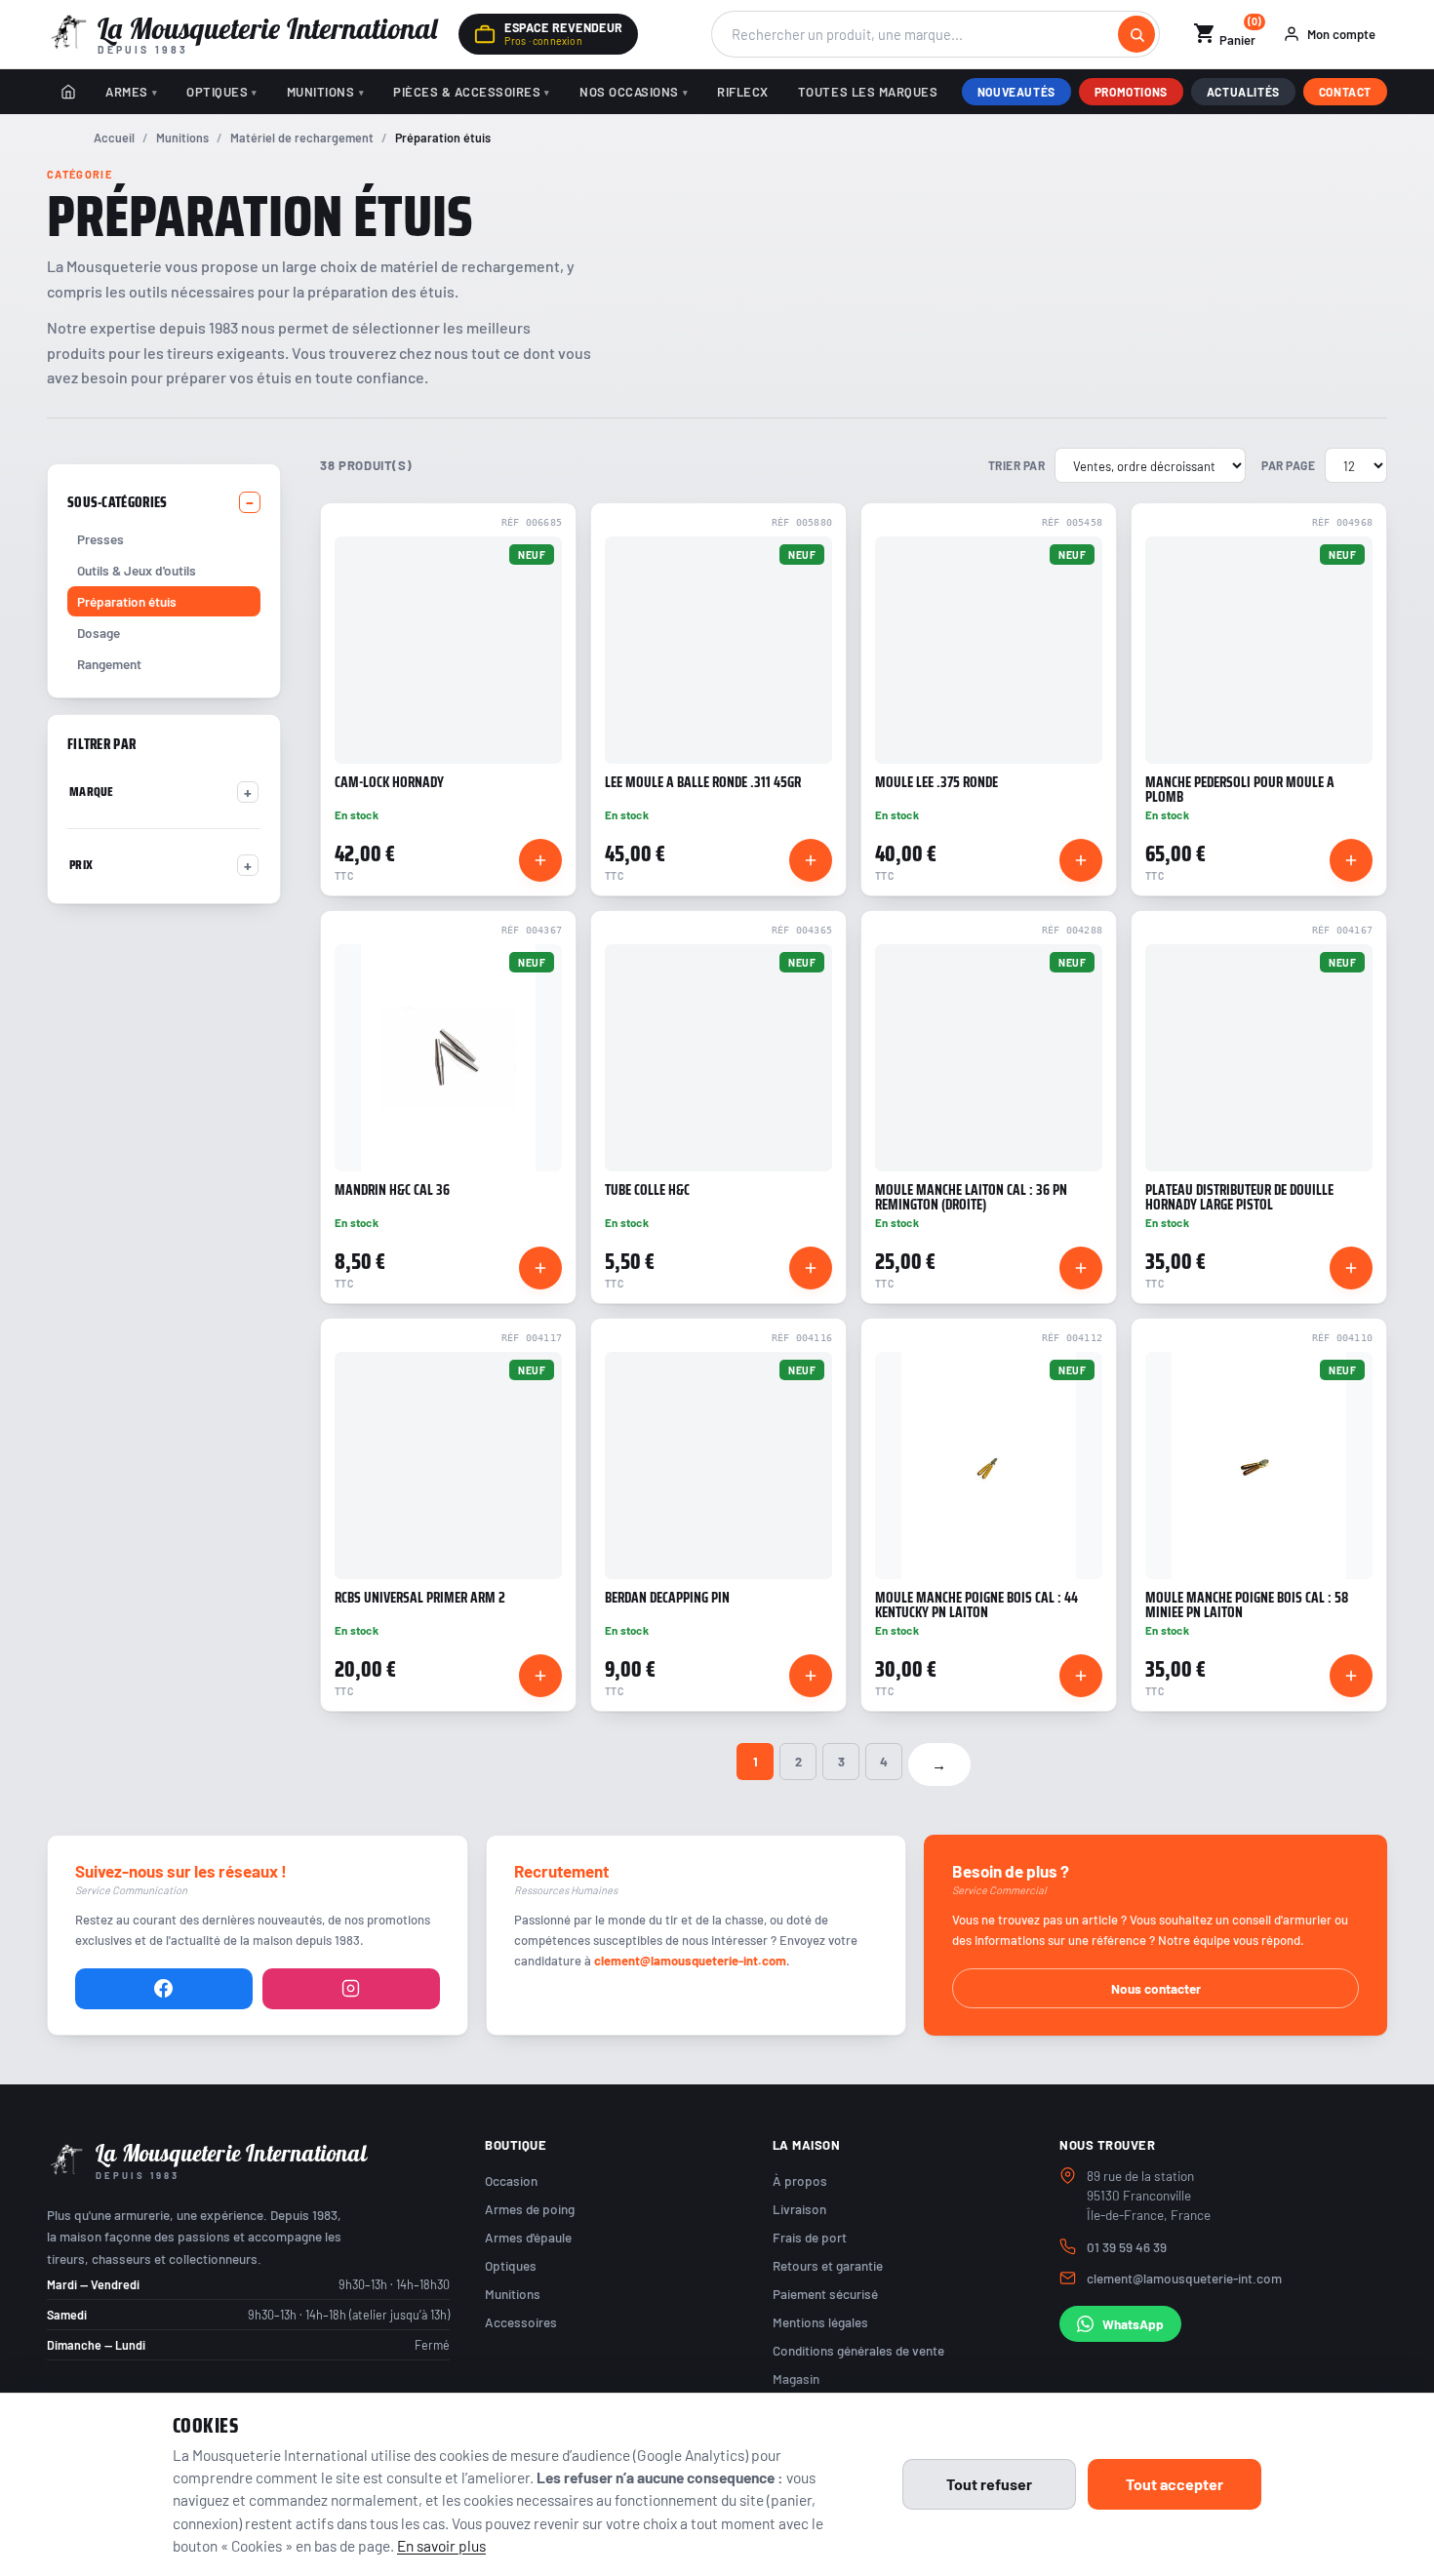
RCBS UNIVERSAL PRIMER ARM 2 (420, 1598)
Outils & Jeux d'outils (137, 570)
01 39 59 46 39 (1127, 2247)
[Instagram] (351, 1989)
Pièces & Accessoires (467, 92)
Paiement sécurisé (825, 2294)
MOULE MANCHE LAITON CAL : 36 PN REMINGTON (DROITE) (971, 1198)
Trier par (1016, 465)
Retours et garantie (828, 2265)
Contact (1345, 92)
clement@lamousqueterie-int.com (690, 1961)
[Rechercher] (1136, 34)
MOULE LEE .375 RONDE (936, 782)
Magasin (796, 2378)
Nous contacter (1156, 1988)
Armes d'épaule (528, 2237)
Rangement (109, 664)
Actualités (1243, 92)
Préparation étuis (127, 601)
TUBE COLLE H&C (647, 1190)
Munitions (321, 92)
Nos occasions (629, 92)
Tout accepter (1175, 2484)
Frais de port (810, 2237)
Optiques (217, 92)
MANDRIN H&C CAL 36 (392, 1190)
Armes (127, 92)
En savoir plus (441, 2545)
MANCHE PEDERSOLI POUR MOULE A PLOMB (1240, 790)
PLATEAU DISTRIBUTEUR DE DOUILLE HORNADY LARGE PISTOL (1239, 1198)
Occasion (511, 2180)
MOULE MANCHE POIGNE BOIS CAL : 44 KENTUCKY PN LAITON (976, 1605)
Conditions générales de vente (858, 2350)
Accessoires (521, 2322)
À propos (800, 2180)
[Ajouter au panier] (540, 860)
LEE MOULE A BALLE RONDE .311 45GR (703, 782)
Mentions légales (820, 2322)
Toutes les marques (868, 92)
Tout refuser (989, 2484)
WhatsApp (1133, 2324)
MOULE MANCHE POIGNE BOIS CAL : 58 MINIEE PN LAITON (1247, 1605)
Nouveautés (1016, 92)
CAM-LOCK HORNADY (389, 782)
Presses (100, 539)
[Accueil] (68, 92)
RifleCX (743, 92)
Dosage (99, 633)
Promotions (1131, 92)
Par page (1288, 465)
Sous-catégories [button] (118, 502)
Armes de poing (530, 2209)
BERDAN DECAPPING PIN (667, 1598)
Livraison (799, 2209)
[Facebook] (164, 1989)
